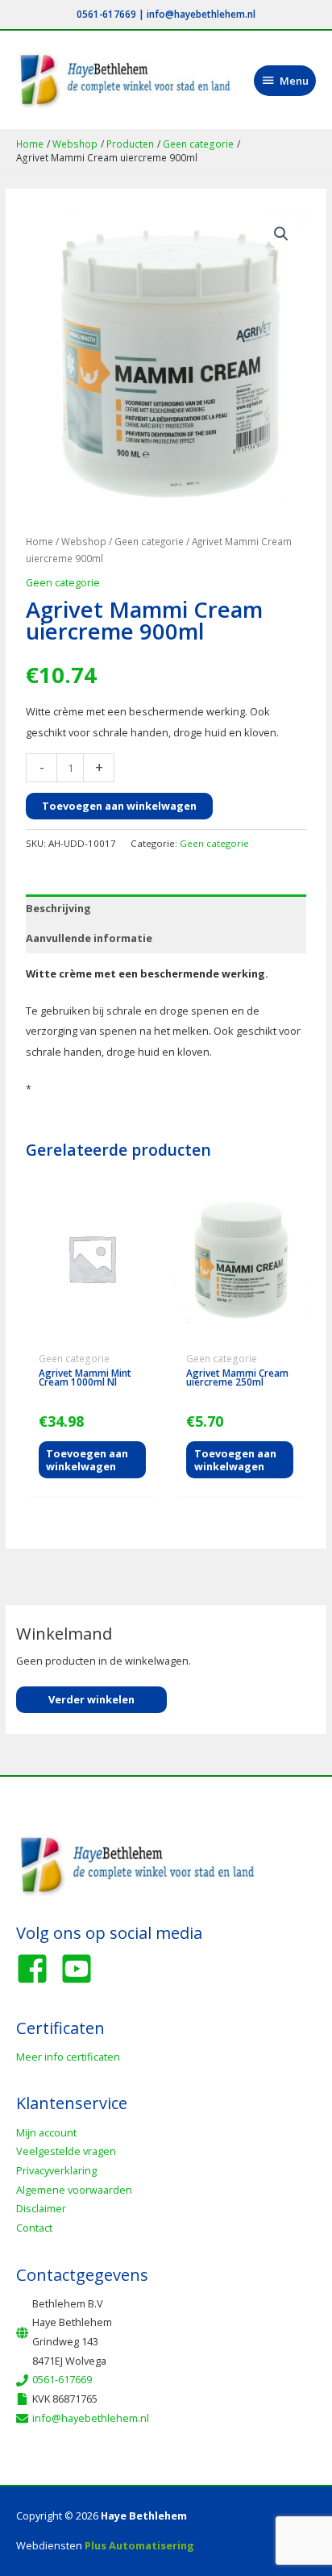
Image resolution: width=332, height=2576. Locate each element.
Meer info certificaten (68, 2057)
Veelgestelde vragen (66, 2151)
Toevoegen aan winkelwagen (119, 806)
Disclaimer (41, 2208)
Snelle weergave (92, 1334)
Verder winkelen (91, 1699)
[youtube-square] (81, 1969)
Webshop (84, 541)
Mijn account (46, 2132)
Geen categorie (149, 541)
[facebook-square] (37, 1969)
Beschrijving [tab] (58, 908)
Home (39, 541)
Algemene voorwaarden (74, 2190)
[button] (281, 234)
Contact (34, 2228)
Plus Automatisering (139, 2545)
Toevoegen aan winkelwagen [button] (87, 1460)
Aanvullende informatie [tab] (89, 938)
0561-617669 (106, 14)
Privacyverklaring (56, 2170)
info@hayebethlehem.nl (201, 14)
